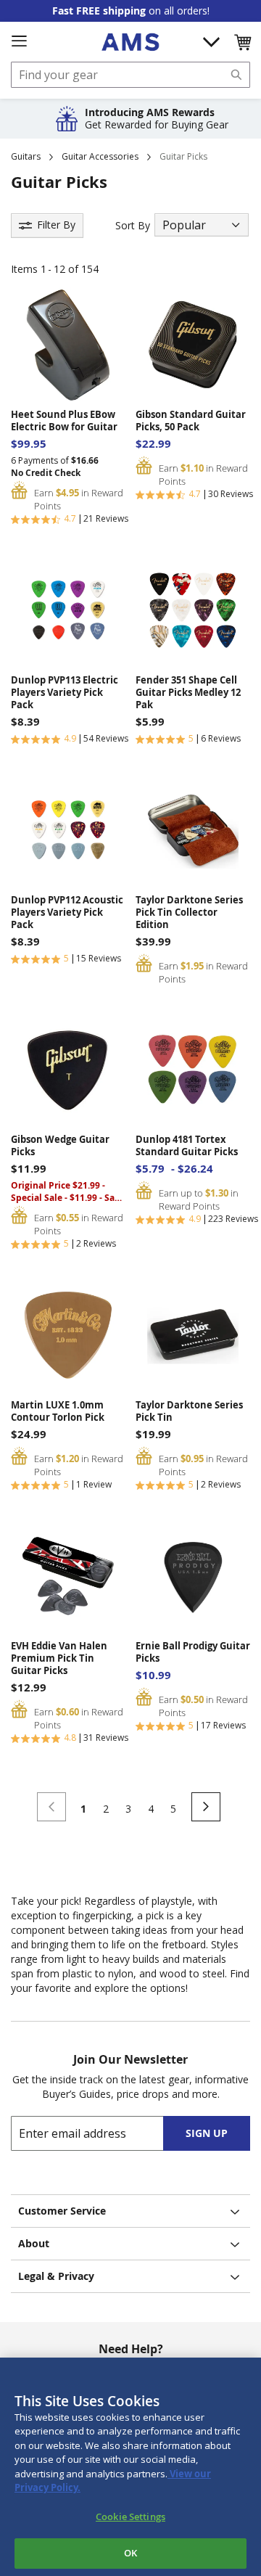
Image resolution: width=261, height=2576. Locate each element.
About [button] (34, 2243)
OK (130, 2553)
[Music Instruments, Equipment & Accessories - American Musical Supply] (130, 42)
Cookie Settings (130, 2516)
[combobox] (130, 75)
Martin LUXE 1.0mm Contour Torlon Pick (58, 1411)
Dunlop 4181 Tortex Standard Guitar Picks (187, 1146)
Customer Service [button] (62, 2211)
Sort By (133, 225)
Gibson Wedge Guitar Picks (60, 1146)
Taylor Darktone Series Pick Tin (189, 1411)
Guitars (26, 156)
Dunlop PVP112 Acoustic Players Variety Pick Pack (67, 912)
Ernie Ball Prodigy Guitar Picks (193, 1652)
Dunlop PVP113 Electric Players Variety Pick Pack (65, 693)
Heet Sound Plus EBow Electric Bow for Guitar (64, 421)
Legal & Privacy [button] (56, 2276)
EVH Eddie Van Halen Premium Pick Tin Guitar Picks (59, 1658)
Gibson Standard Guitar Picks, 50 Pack (191, 421)
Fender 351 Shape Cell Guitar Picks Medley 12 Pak (188, 693)
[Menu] (19, 41)
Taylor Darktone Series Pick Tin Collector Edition (189, 912)
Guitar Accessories (100, 156)
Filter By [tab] (56, 225)
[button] (242, 42)
